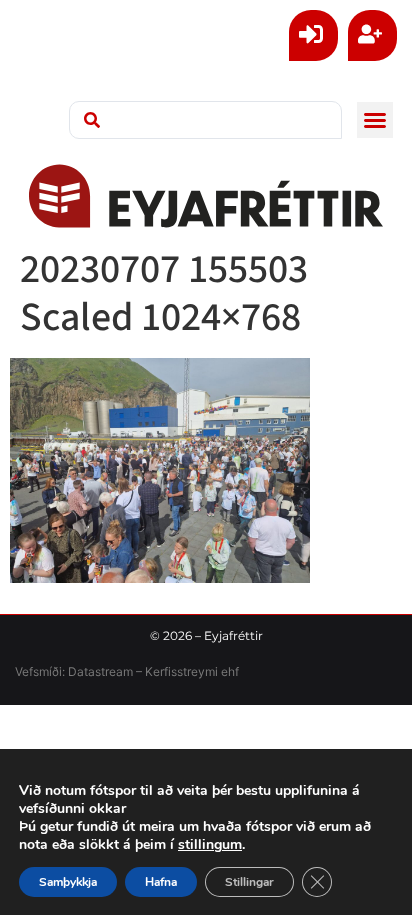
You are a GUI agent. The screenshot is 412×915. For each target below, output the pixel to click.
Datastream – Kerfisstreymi (141, 671)
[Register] (372, 35)
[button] (375, 120)
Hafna (161, 882)
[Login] (313, 35)
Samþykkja (68, 882)
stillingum (210, 845)
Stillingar (249, 882)
